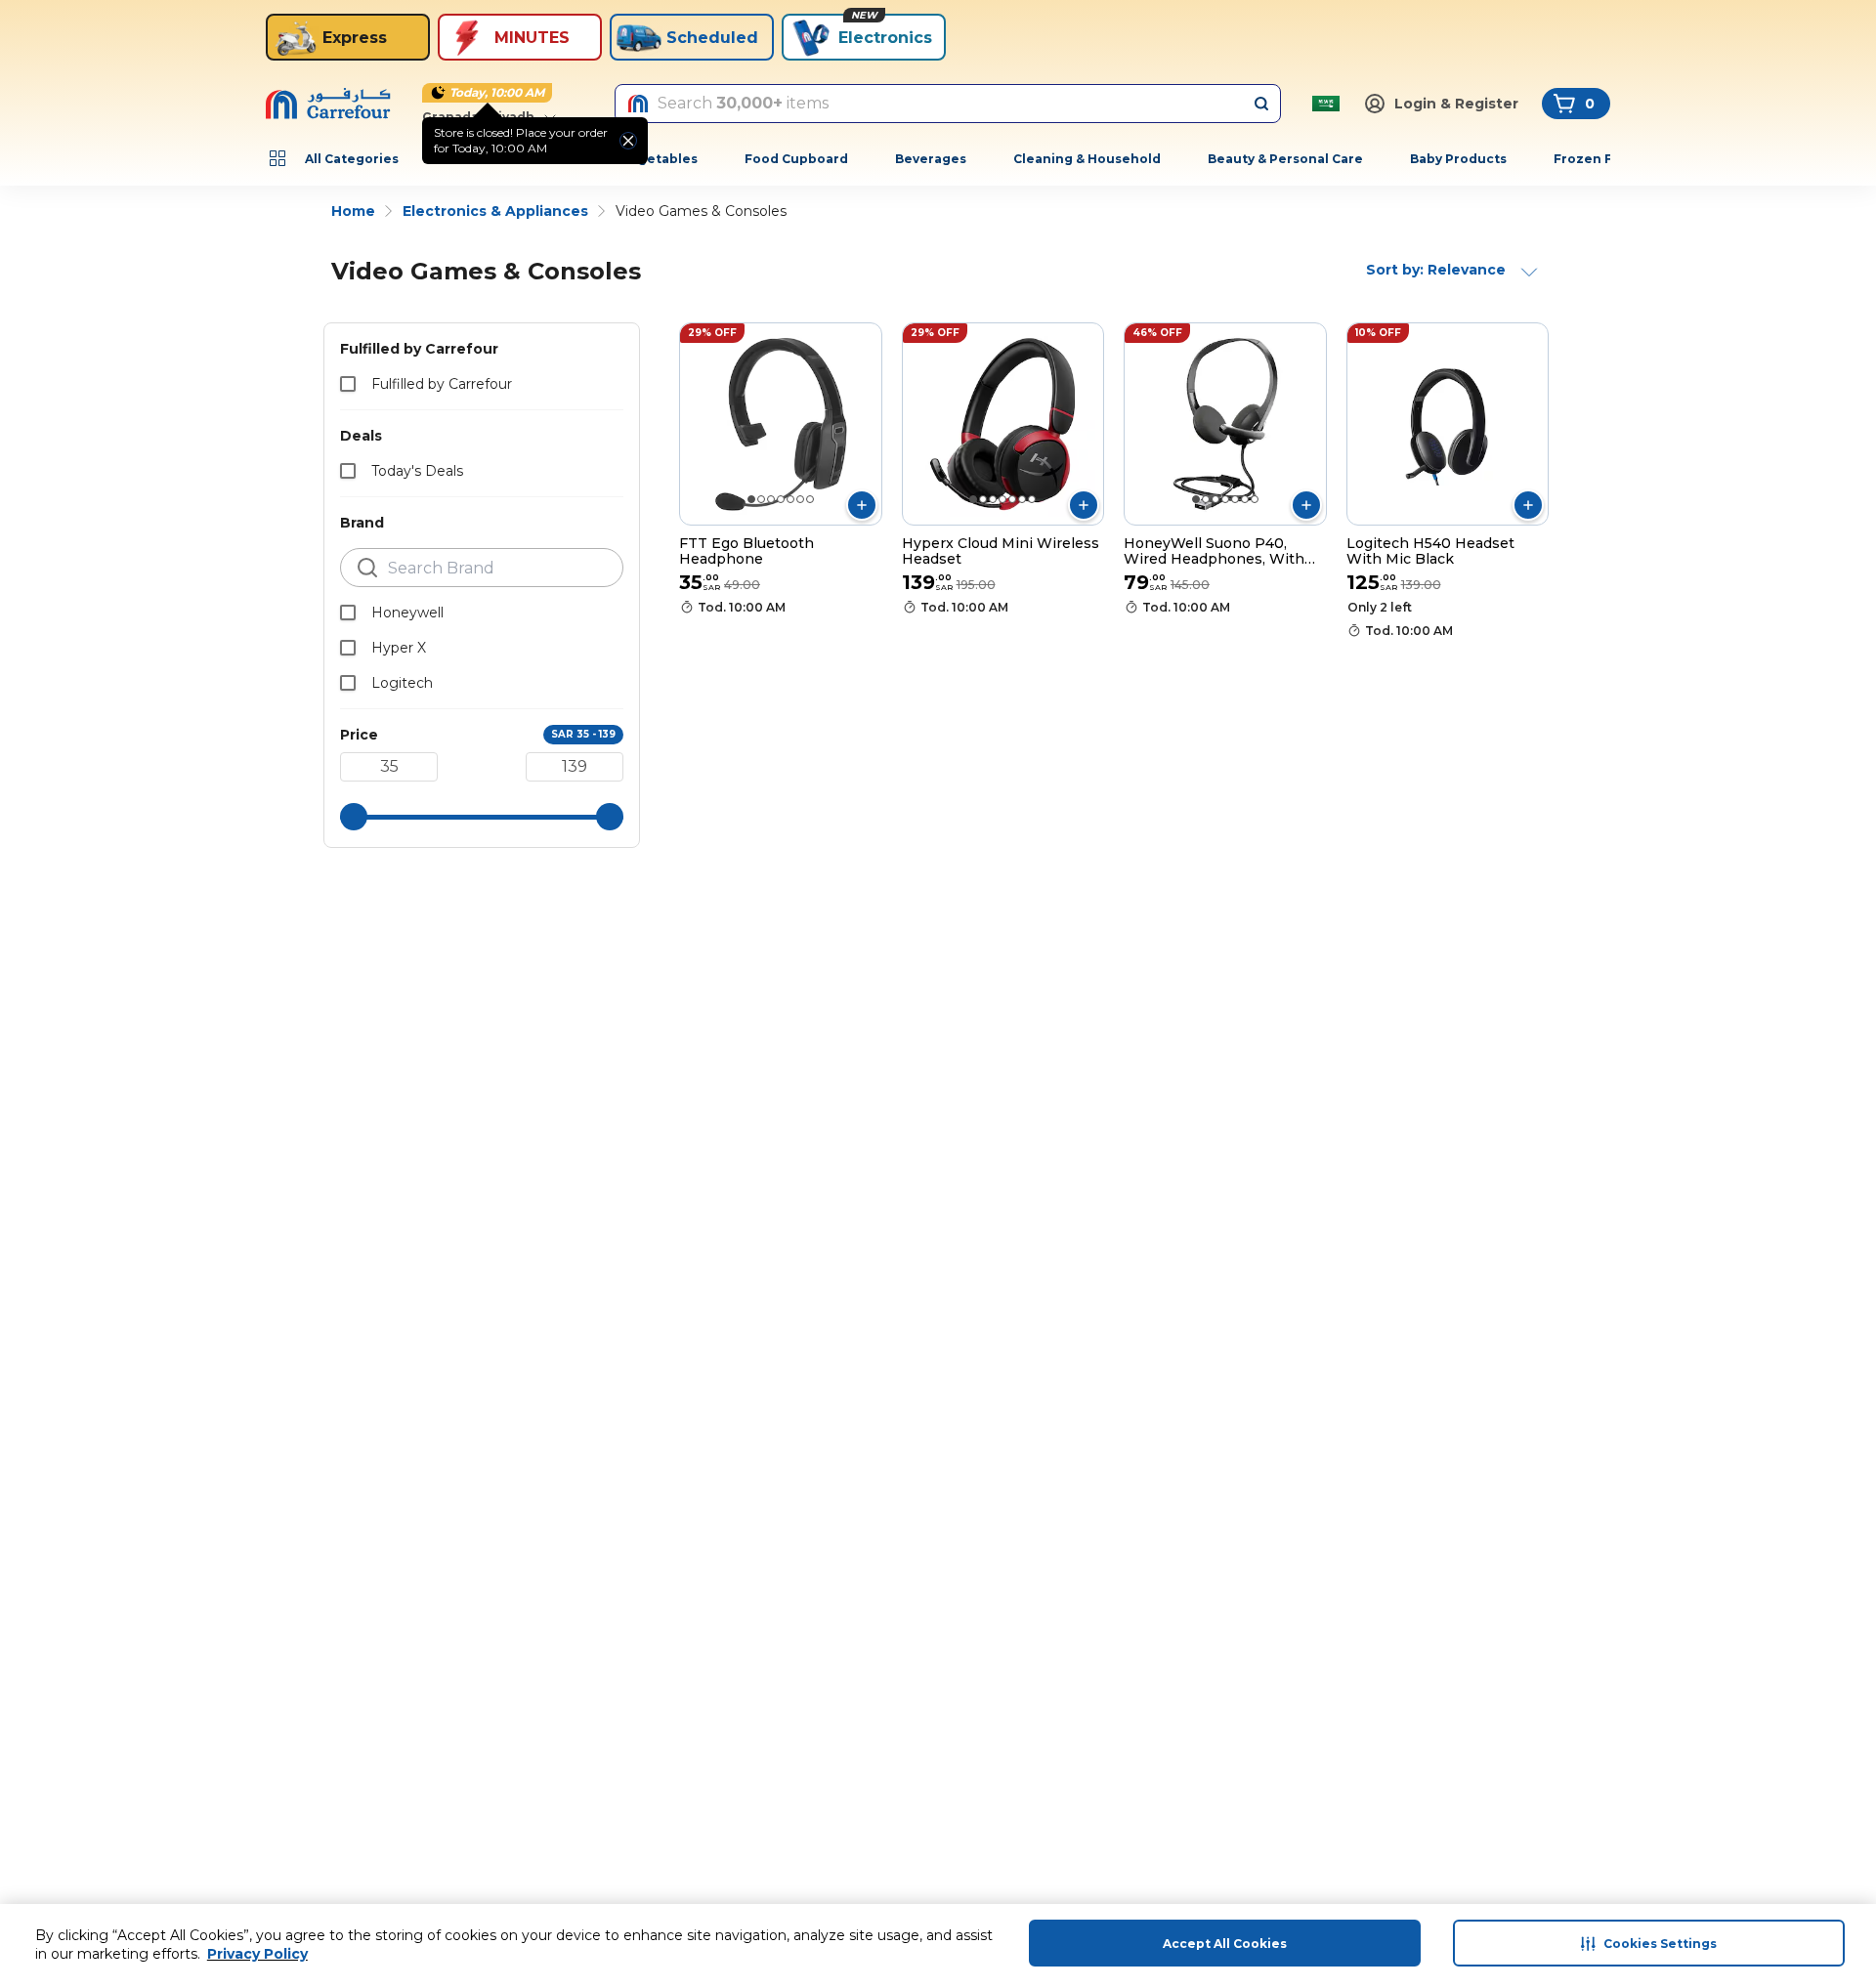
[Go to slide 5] (790, 499)
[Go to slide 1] (751, 499)
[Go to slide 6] (800, 499)
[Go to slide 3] (771, 499)
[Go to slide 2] (761, 499)
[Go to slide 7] (810, 499)
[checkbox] (348, 384)
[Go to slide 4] (781, 499)
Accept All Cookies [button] (1225, 1944)
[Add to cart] (862, 505)
